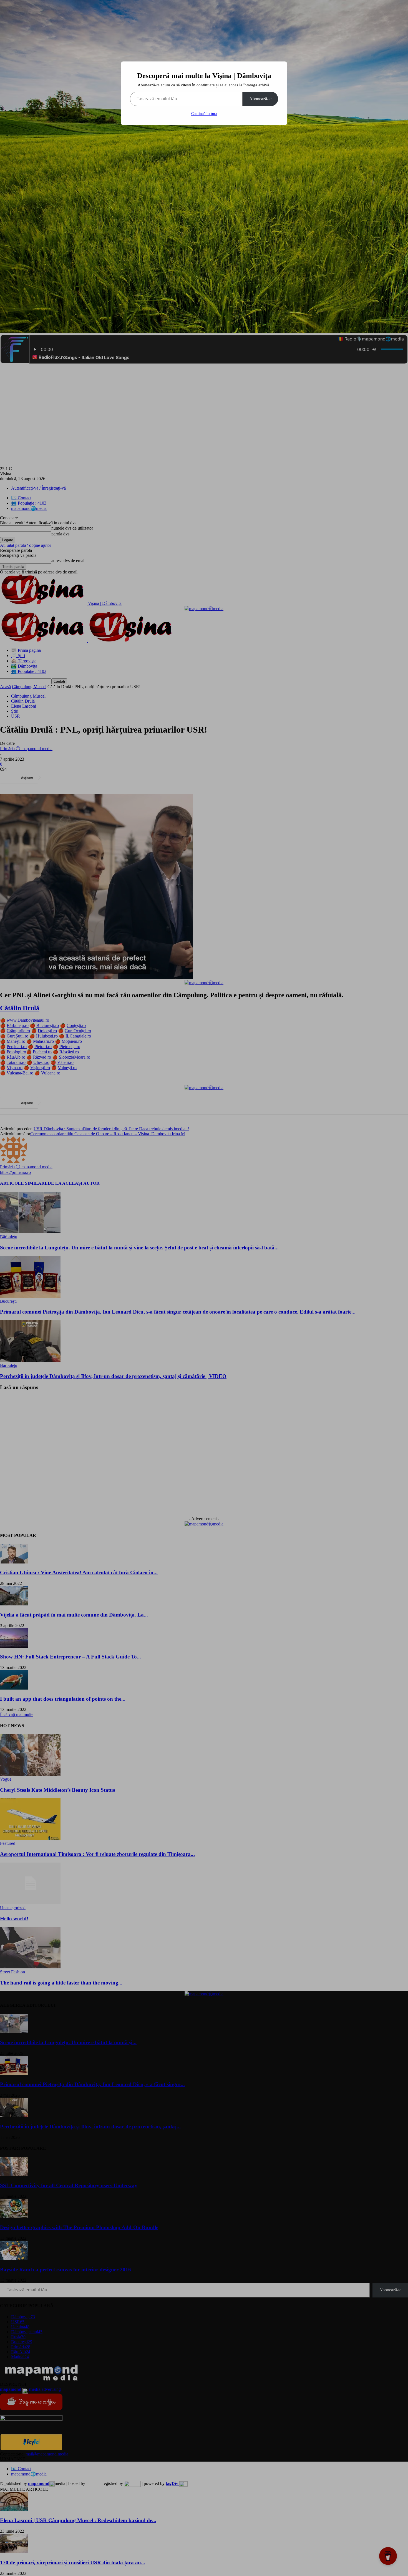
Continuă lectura (204, 114)
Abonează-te (260, 99)
